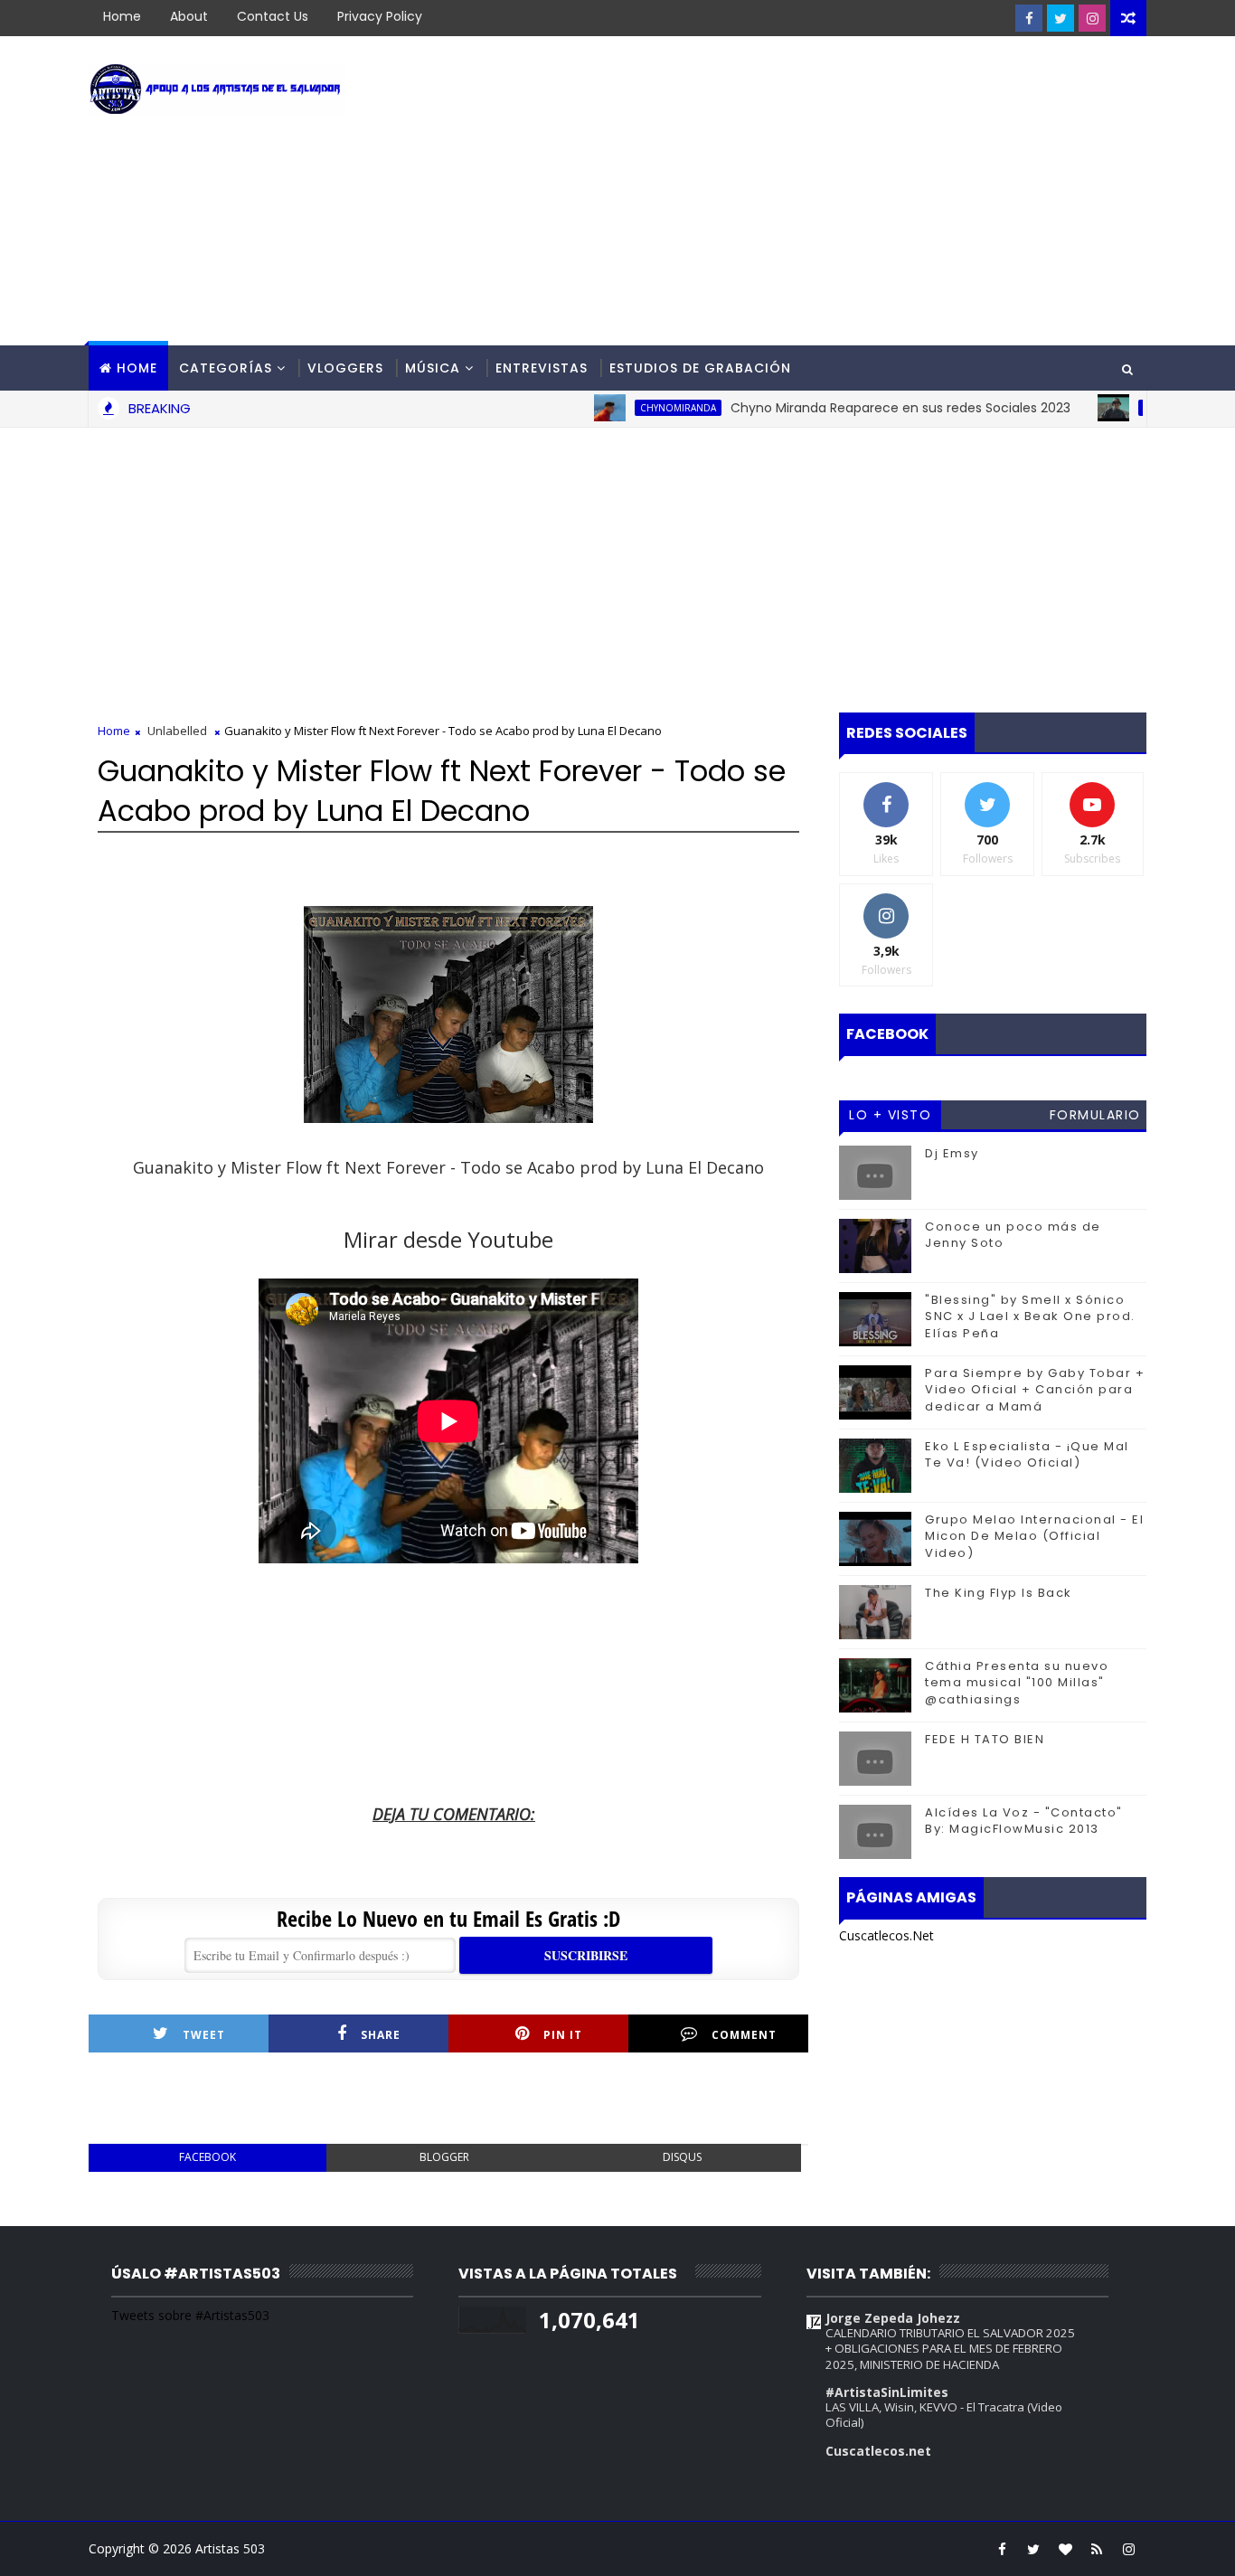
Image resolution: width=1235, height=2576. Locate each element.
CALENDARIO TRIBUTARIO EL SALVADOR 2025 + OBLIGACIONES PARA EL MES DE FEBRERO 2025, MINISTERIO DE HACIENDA (950, 2349)
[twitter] (1061, 18)
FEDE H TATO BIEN (985, 1739)
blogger (444, 2157)
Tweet (204, 2035)
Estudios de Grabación (700, 368)
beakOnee (1127, 408)
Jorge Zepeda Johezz (893, 2318)
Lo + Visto (890, 1115)
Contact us (273, 16)
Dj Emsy (952, 1153)
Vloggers (345, 368)
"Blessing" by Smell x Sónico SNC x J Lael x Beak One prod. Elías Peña (1030, 1316)
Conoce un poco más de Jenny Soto (1013, 1235)
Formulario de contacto (1095, 1118)
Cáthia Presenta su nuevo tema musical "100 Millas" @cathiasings (1017, 1682)
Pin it (563, 2035)
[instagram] (1092, 18)
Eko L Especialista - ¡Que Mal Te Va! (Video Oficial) (1027, 1454)
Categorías (226, 368)
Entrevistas (542, 368)
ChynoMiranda (637, 408)
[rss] (1097, 2549)
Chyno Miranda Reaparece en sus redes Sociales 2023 (860, 408)
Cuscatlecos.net (878, 2451)
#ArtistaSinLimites (887, 2392)
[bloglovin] (1065, 2549)
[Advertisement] (816, 192)
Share (381, 2035)
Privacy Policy (380, 16)
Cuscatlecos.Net (886, 1935)
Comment (744, 2035)
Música (433, 368)
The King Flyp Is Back (999, 1593)
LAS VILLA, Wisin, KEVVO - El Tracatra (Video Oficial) (944, 2415)
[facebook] (1029, 18)
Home (122, 16)
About (189, 16)
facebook (207, 2157)
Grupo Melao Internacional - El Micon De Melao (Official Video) (1034, 1536)
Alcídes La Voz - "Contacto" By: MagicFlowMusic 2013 (1024, 1821)
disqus (682, 2157)
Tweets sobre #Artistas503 (190, 2315)
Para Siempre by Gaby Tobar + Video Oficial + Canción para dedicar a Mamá (1035, 1389)
